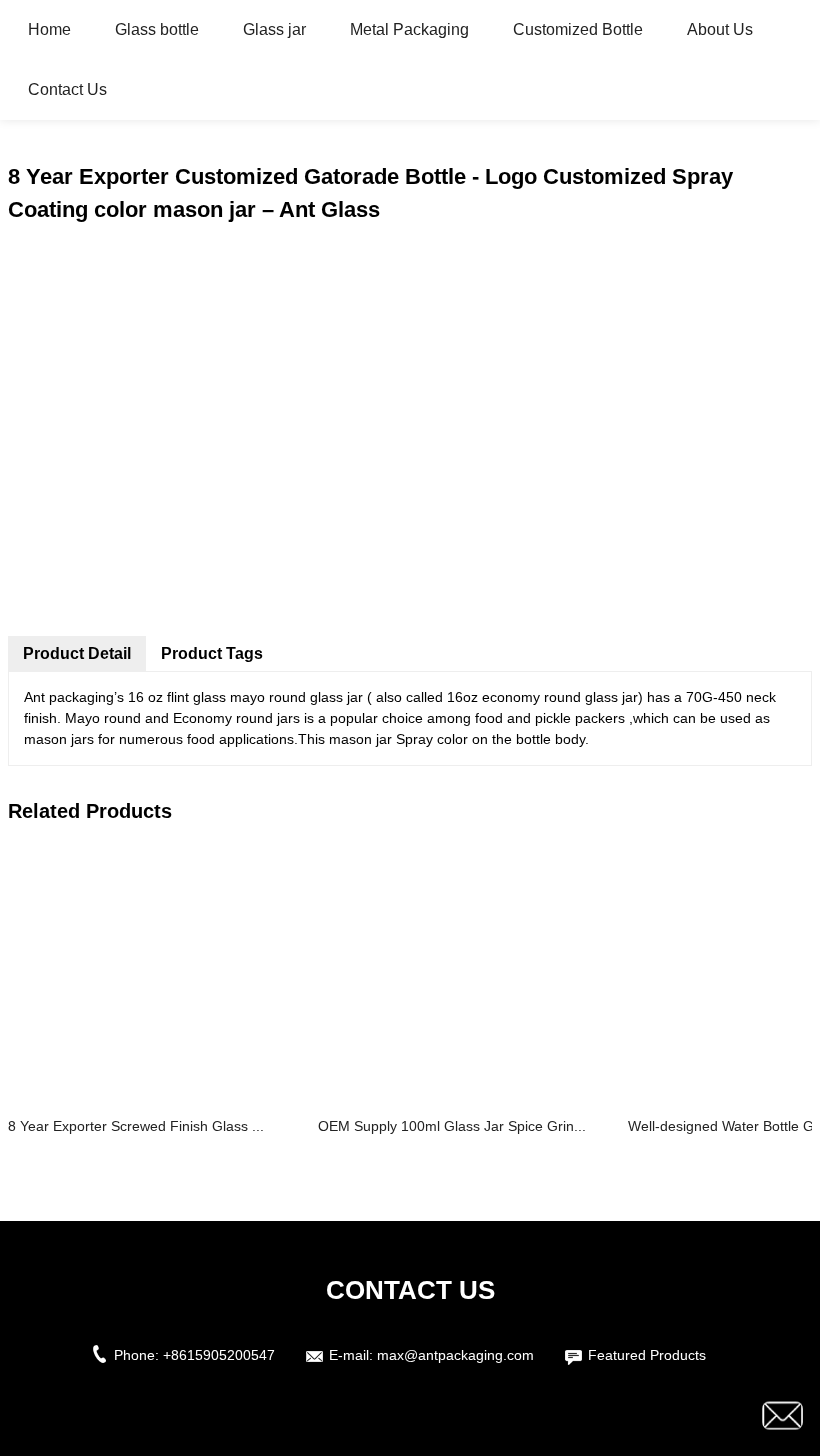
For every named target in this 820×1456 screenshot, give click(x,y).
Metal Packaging (409, 29)
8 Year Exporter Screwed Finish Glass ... (136, 1126)
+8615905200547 (219, 1355)
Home (49, 29)
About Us (720, 29)
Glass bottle (157, 29)
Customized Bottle (578, 29)
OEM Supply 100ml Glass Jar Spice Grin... (452, 1126)
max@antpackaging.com (455, 1355)
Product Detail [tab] (77, 653)
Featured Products (647, 1355)
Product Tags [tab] (212, 653)
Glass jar (274, 29)
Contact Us (67, 89)
